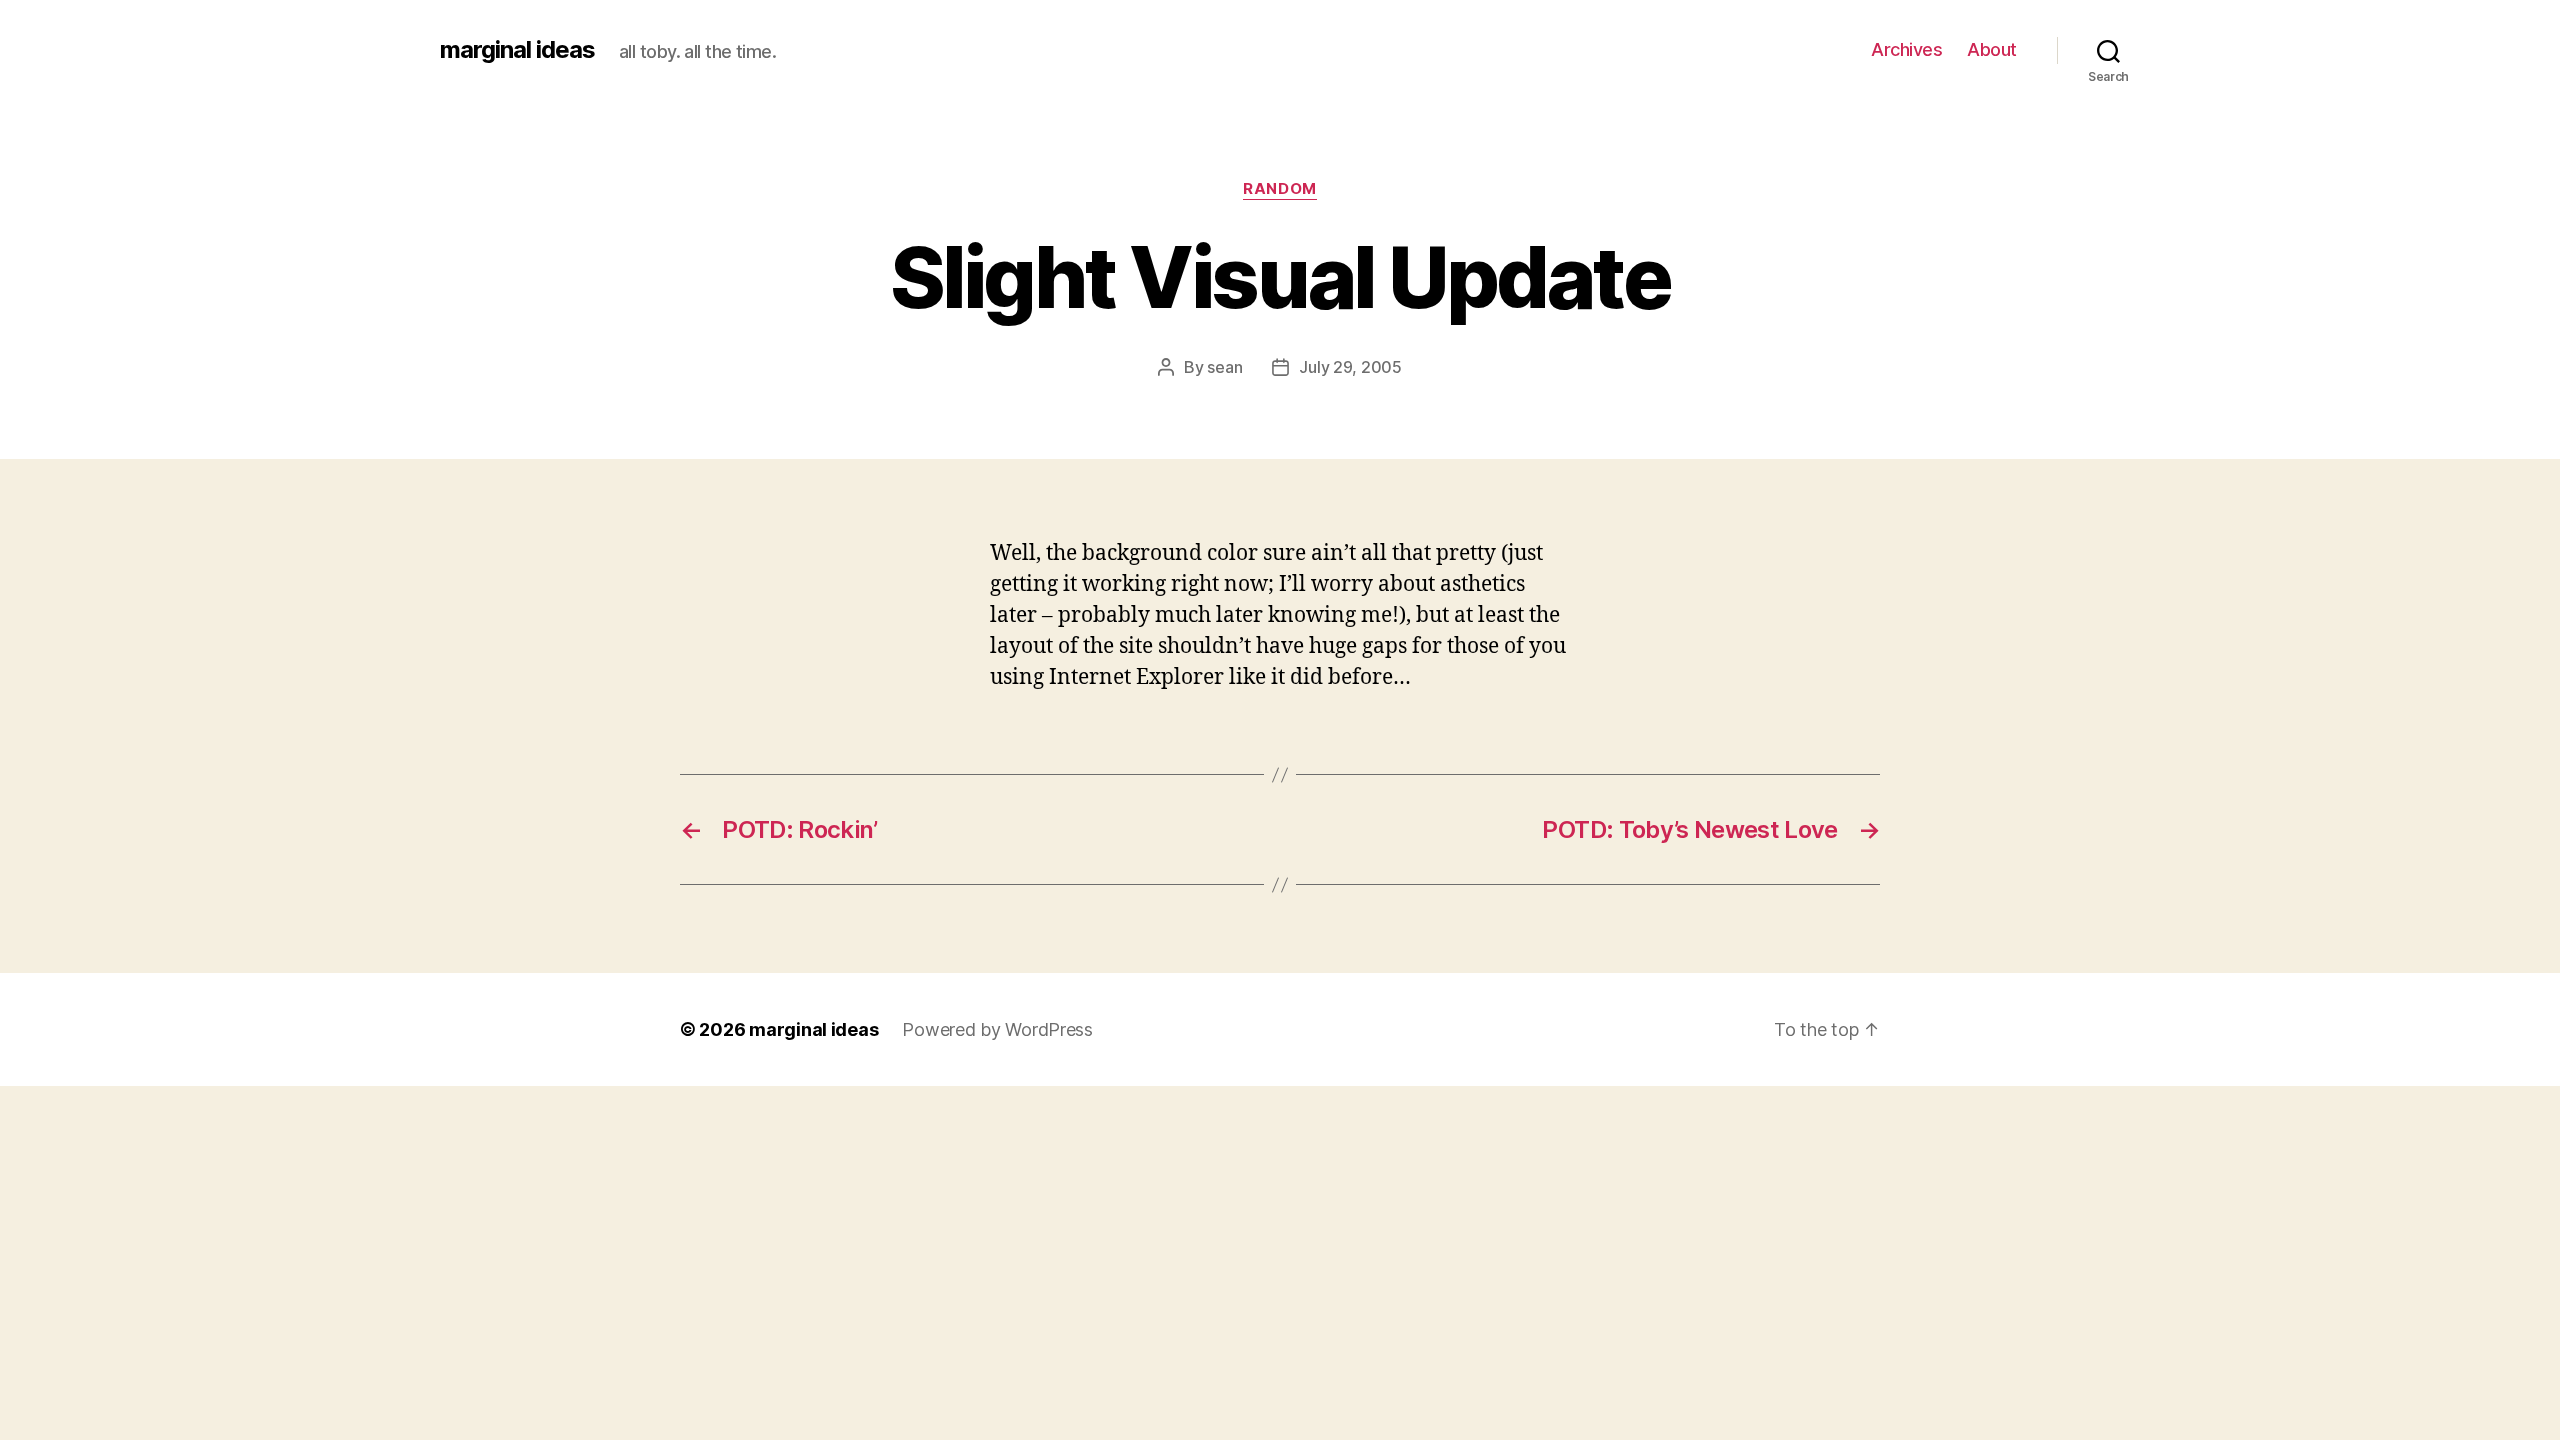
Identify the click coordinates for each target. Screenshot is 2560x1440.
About (1992, 49)
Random (1279, 189)
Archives (1906, 49)
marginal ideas (517, 50)
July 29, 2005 (1350, 367)
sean (1224, 367)
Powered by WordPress (997, 1029)
